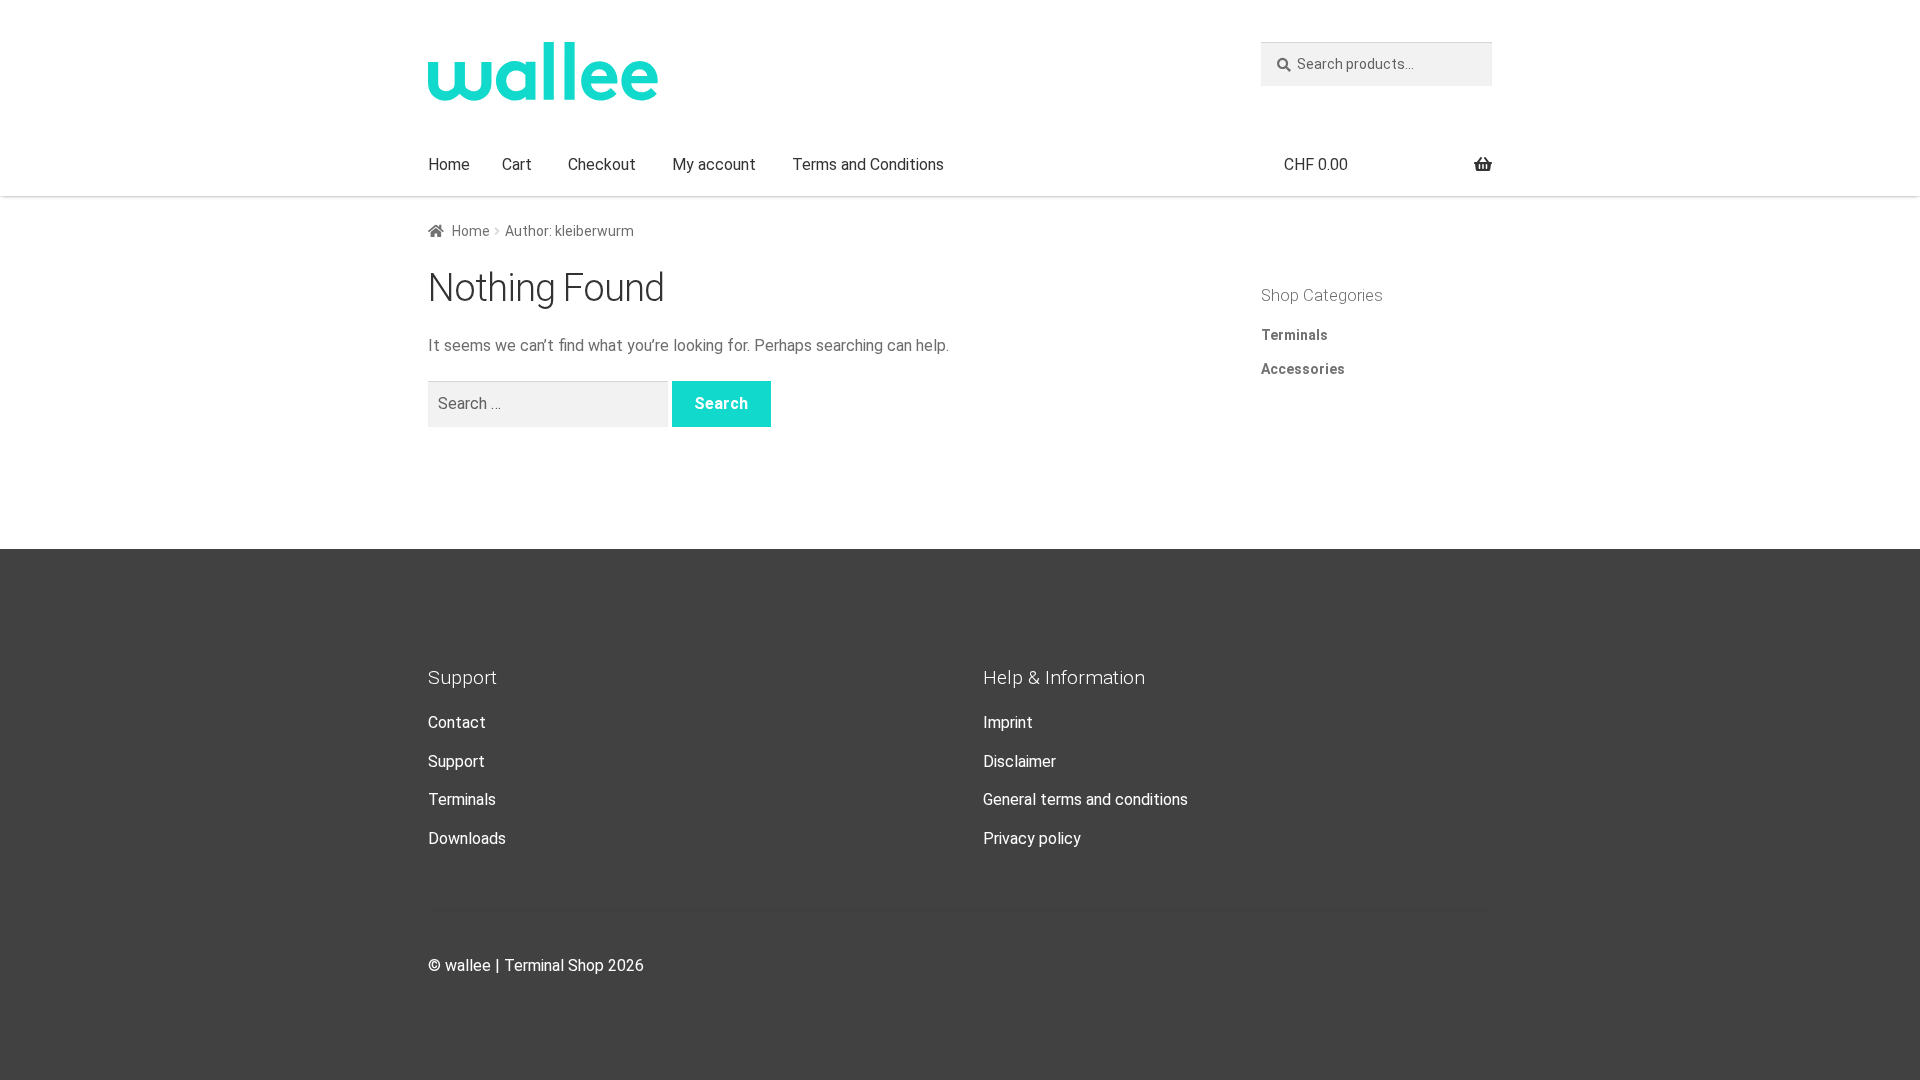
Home (449, 164)
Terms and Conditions (868, 164)
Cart (517, 164)
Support (456, 761)
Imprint (1008, 722)
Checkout (602, 164)
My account (714, 164)
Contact (457, 722)
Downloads (467, 838)
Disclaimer (1019, 761)
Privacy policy (1032, 838)
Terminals (1294, 335)
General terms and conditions (1085, 799)
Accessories (1303, 369)
